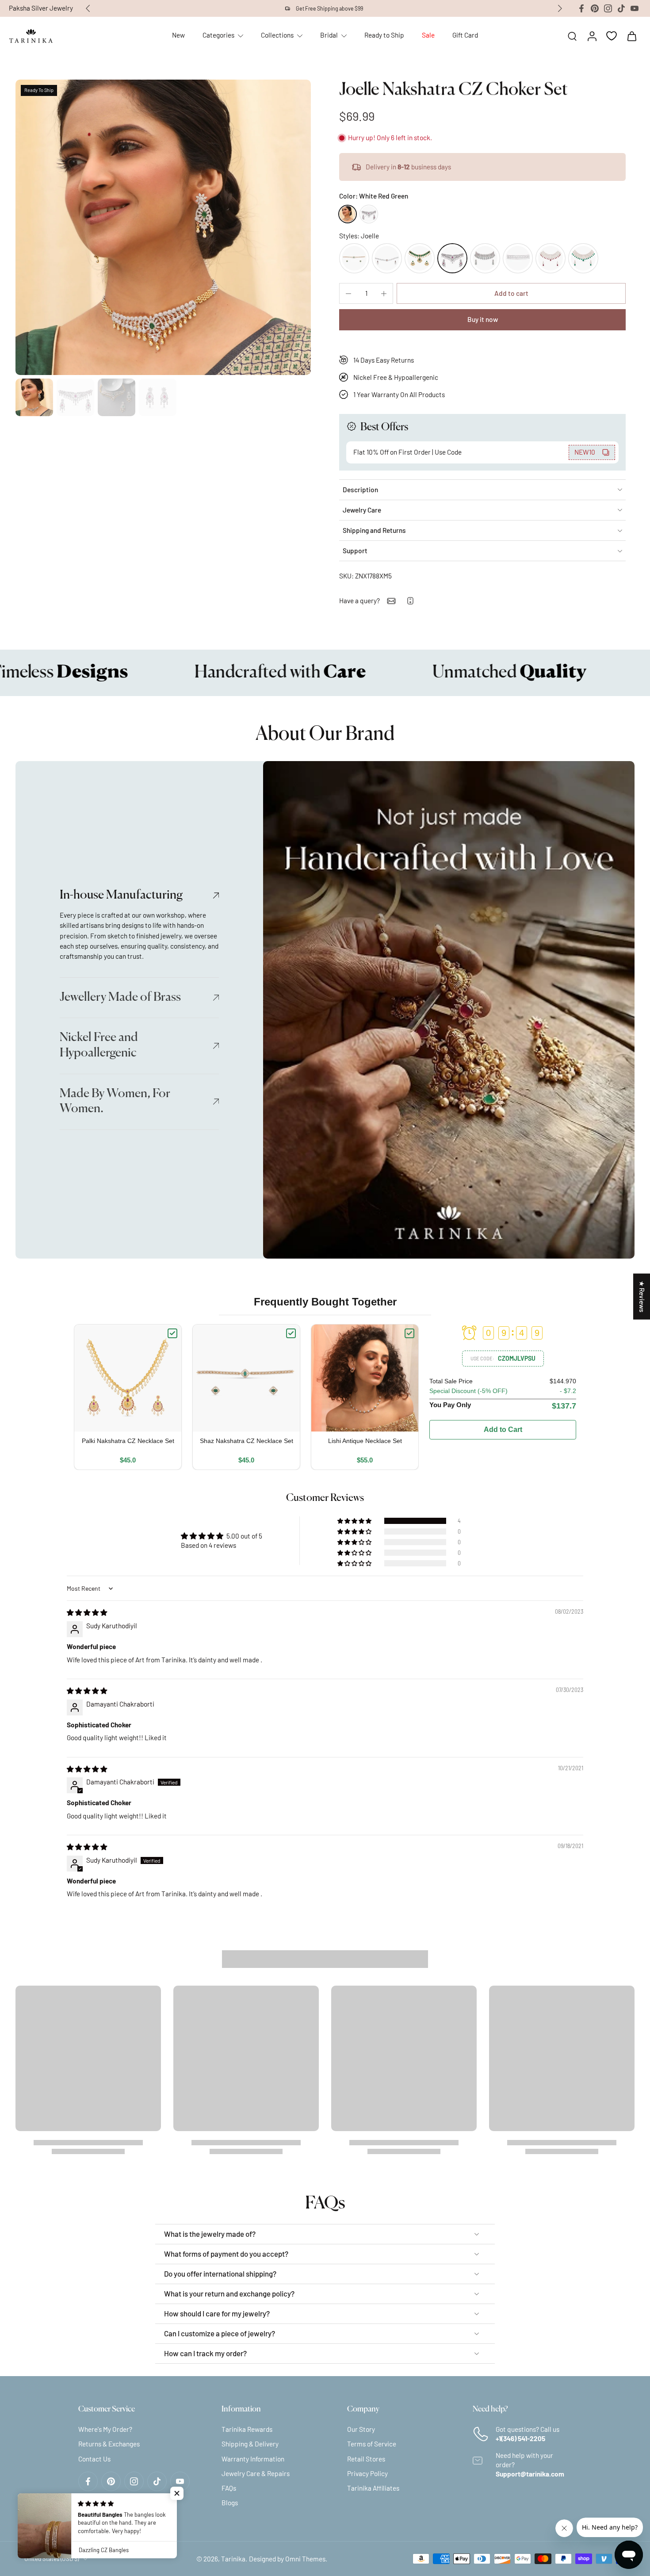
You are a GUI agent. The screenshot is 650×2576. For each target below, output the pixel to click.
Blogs (230, 2503)
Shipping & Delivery (250, 2444)
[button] (511, 293)
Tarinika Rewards (247, 2429)
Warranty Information (253, 2458)
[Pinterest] (595, 8)
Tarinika (233, 2558)
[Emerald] (420, 258)
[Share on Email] (391, 601)
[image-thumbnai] (34, 397)
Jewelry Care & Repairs (256, 2473)
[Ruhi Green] (583, 258)
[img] (87, 1612)
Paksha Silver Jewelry (41, 8)
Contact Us (94, 2458)
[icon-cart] (631, 36)
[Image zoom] (163, 227)
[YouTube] (635, 8)
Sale (428, 35)
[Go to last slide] (88, 8)
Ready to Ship (384, 35)
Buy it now (483, 319)
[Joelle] (452, 258)
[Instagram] (608, 8)
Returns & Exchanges (109, 2444)
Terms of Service (372, 2444)
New (178, 35)
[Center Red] (369, 214)
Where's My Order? (105, 2429)
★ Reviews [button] (642, 1296)
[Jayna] (387, 258)
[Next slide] (560, 8)
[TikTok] (621, 8)
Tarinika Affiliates (373, 2488)
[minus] (348, 294)
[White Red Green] (348, 214)
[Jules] (518, 258)
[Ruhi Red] (551, 258)
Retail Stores (366, 2458)
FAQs (229, 2488)
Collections (277, 35)
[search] (572, 36)
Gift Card (465, 35)
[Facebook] (581, 8)
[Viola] (485, 258)
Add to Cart (503, 1430)
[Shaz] (354, 258)
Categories (218, 35)
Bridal (329, 35)
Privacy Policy (367, 2473)
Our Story (361, 2429)
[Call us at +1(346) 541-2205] (410, 601)
